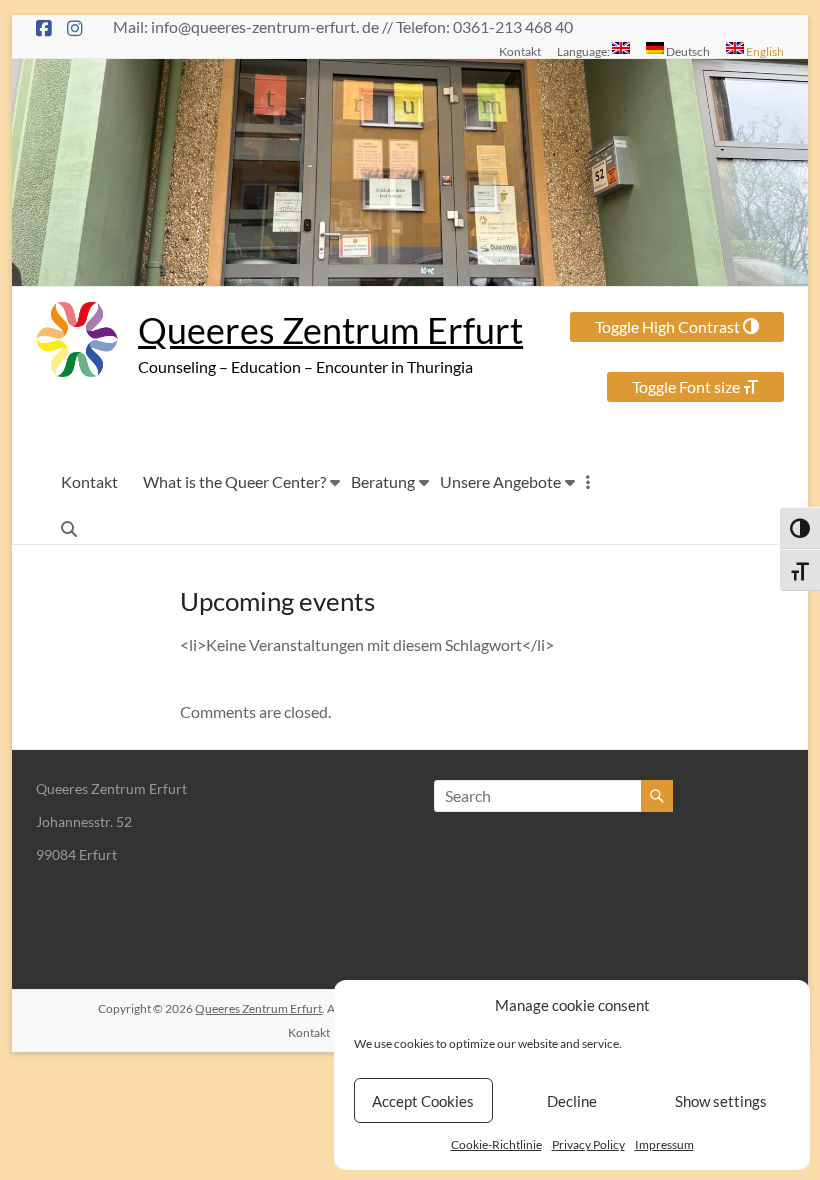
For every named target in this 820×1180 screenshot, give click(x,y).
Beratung (383, 481)
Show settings (721, 1101)
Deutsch (687, 51)
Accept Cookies (423, 1101)
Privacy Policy (588, 1144)
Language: (584, 51)
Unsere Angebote (500, 481)
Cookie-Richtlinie (496, 1144)
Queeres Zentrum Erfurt (330, 330)
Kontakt (520, 51)
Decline (572, 1101)
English (764, 51)
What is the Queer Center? (234, 481)
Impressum (664, 1144)
